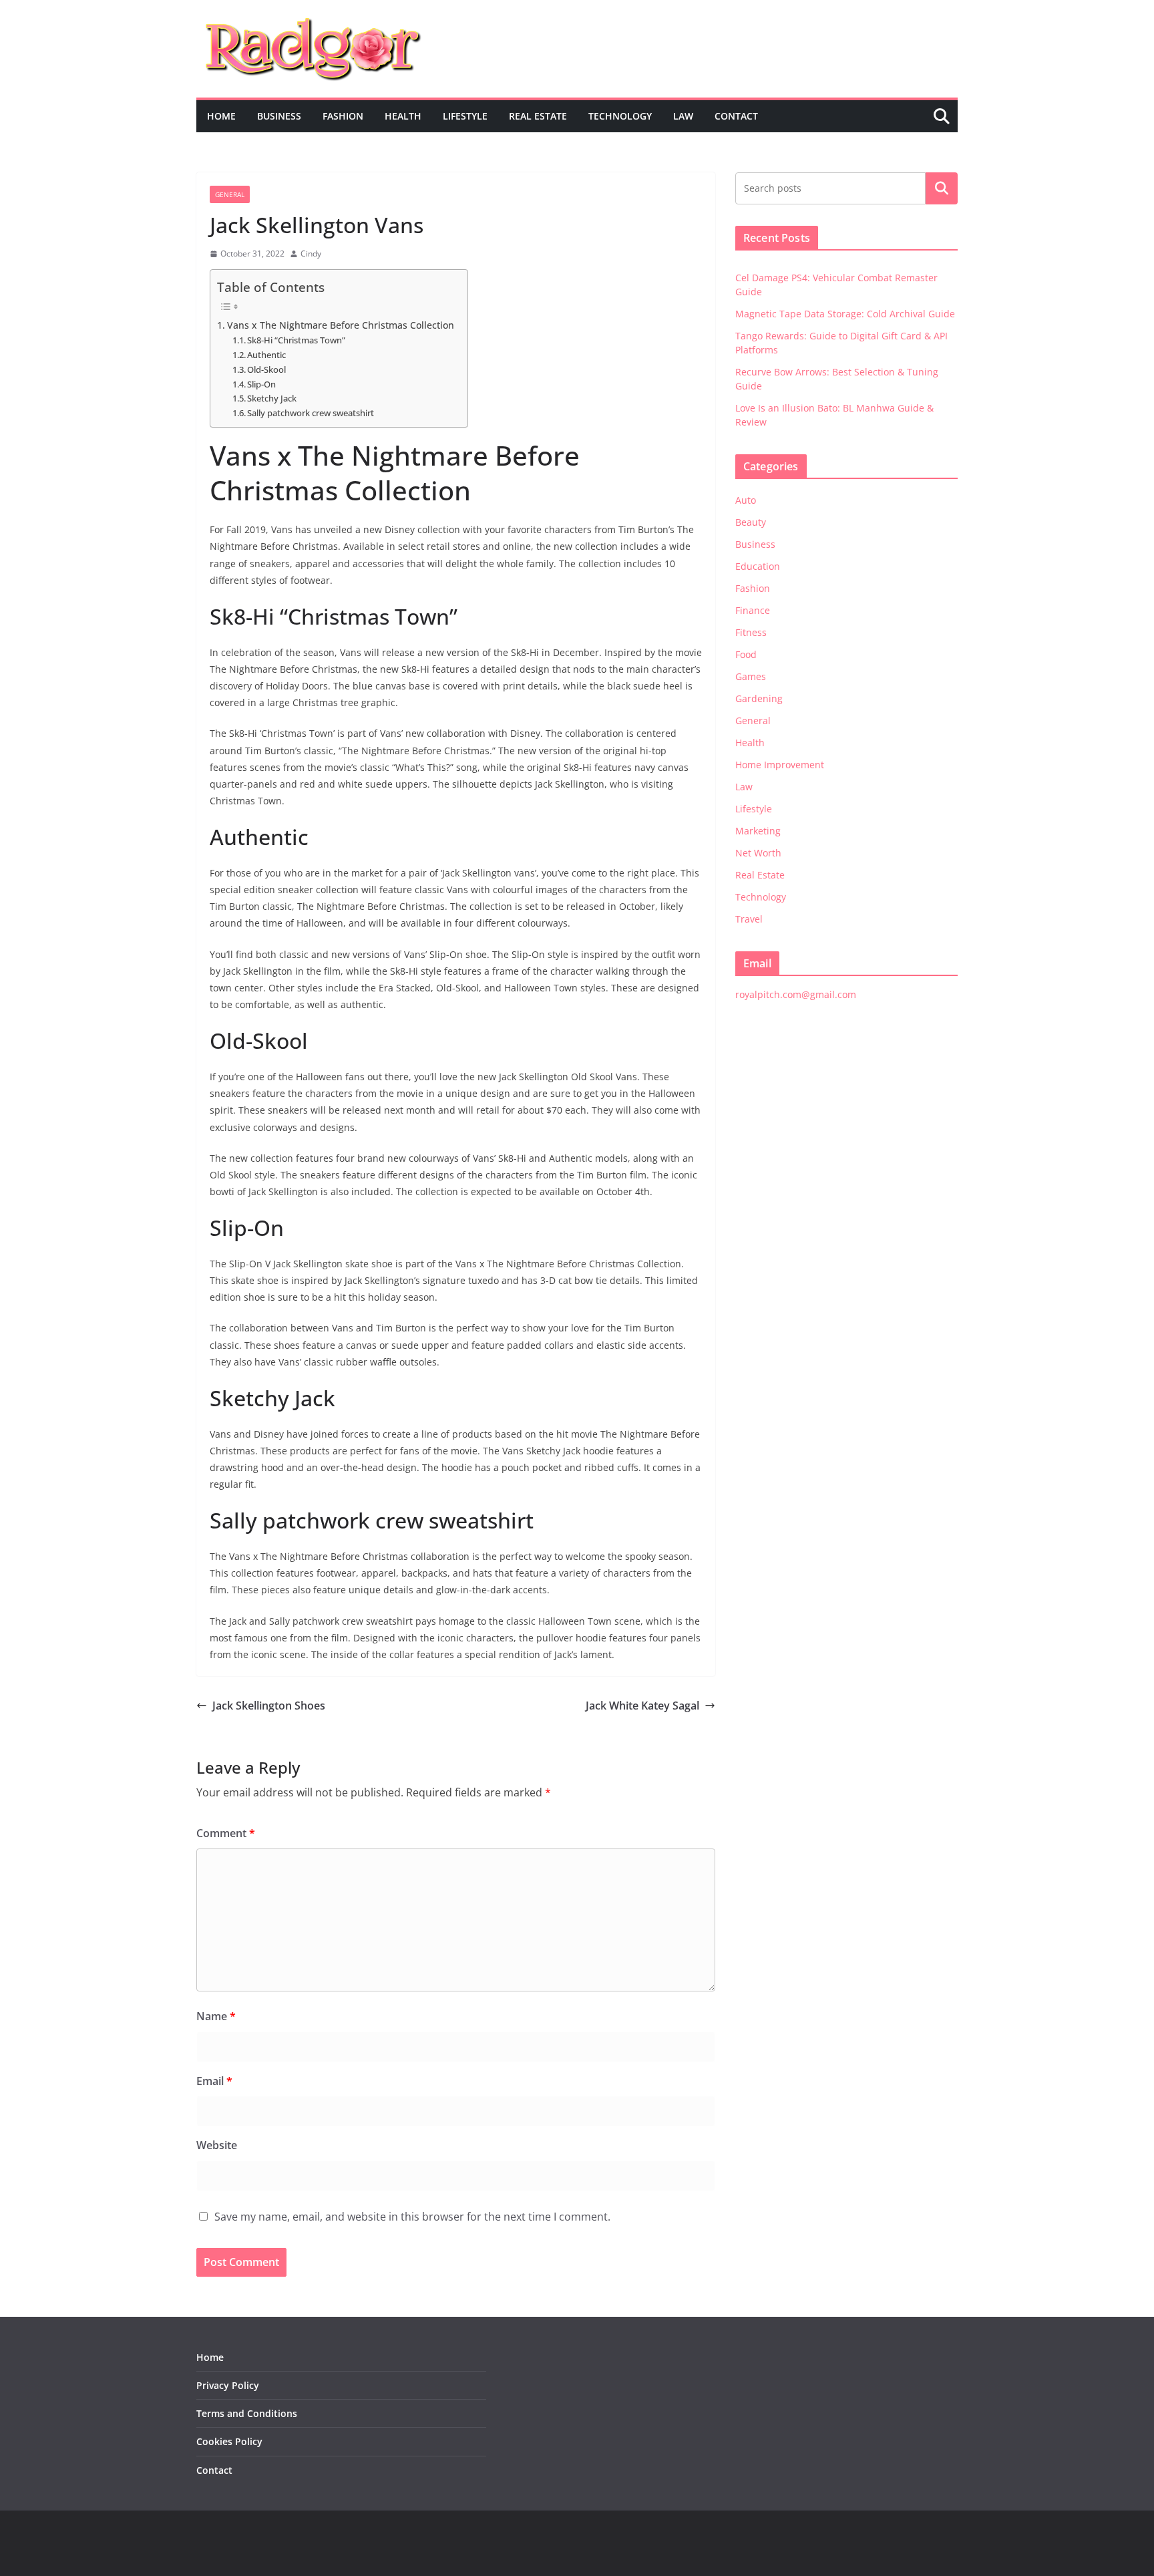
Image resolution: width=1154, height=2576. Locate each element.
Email (214, 2081)
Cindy (311, 254)
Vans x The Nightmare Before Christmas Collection (341, 325)
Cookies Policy (229, 2441)
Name (216, 2016)
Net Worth (758, 853)
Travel (749, 919)
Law (683, 116)
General (230, 194)
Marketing (758, 831)
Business (279, 116)
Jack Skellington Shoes (269, 1706)
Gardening (759, 698)
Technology (620, 116)
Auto (746, 500)
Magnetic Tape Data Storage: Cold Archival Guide (845, 314)
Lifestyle (465, 116)
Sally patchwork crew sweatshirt (311, 413)
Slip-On (261, 384)
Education (758, 566)
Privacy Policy (228, 2385)
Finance (753, 610)
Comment (226, 1833)
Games (751, 676)
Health (403, 116)
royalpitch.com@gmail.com (796, 994)
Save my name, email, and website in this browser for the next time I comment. (412, 2217)
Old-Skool (266, 369)
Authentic (266, 355)
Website (217, 2145)
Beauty (751, 522)
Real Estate (538, 116)
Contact (736, 116)
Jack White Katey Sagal (642, 1706)
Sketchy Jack (272, 398)
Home (221, 116)
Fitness (751, 632)
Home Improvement (780, 765)
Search (942, 188)
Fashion (343, 116)
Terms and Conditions (247, 2413)
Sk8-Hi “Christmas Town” (296, 340)
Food (746, 654)
